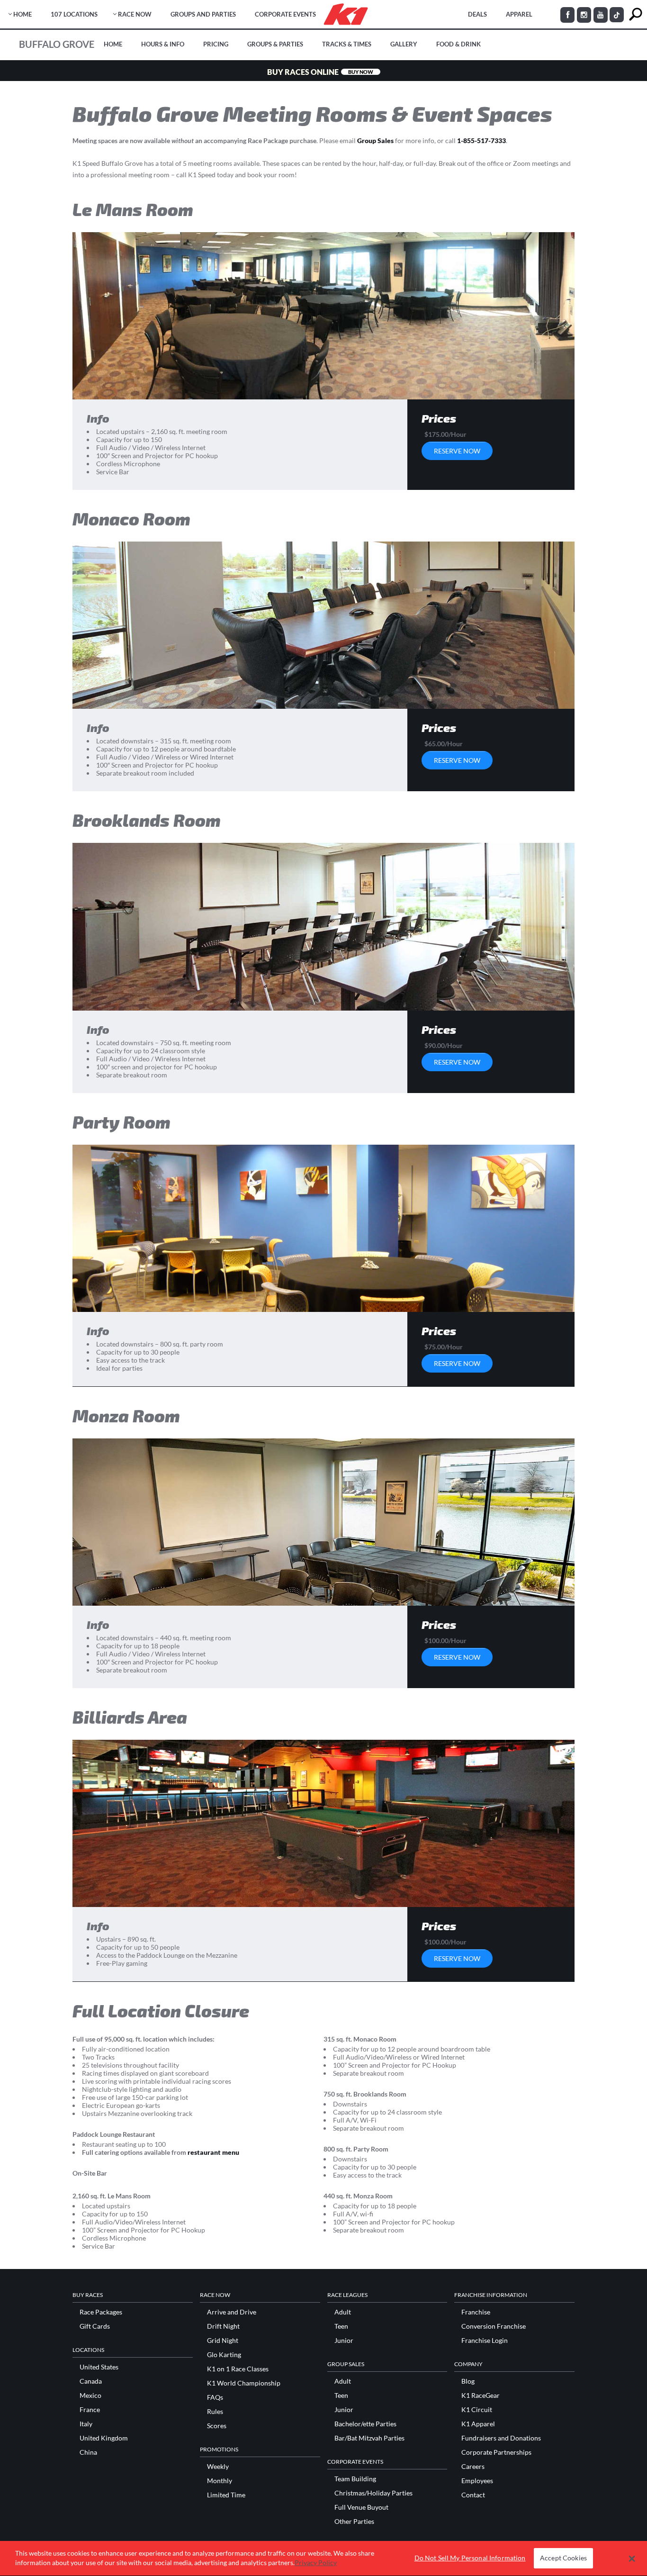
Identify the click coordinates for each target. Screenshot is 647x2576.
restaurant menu (214, 2152)
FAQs (215, 2397)
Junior (344, 2341)
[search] (635, 14)
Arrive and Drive (232, 2312)
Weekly (218, 2467)
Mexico (90, 2395)
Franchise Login (485, 2341)
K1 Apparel (478, 2424)
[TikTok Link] (617, 15)
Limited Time (226, 2495)
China (88, 2452)
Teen (341, 2326)
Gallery (404, 44)
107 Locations (74, 14)
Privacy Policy (316, 2562)
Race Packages (101, 2312)
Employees (477, 2481)
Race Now (135, 14)
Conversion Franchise (494, 2326)
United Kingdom (104, 2438)
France (90, 2410)
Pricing (216, 44)
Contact (473, 2495)
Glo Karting (224, 2355)
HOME (22, 14)
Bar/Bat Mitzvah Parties (369, 2438)
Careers (473, 2467)
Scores (217, 2426)
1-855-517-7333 (481, 140)
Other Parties (354, 2522)
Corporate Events (285, 14)
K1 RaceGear (481, 2395)
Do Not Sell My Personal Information (470, 2558)
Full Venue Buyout (361, 2507)
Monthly (220, 2481)
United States (99, 2367)
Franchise (476, 2312)
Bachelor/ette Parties (365, 2424)
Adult (343, 2312)
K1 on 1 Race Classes (238, 2369)
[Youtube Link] (601, 15)
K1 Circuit (477, 2410)
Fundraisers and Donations (501, 2438)
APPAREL (519, 14)
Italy (86, 2424)
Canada (91, 2381)
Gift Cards (95, 2326)
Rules (215, 2412)
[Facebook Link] (567, 15)
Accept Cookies (563, 2558)
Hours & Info (163, 44)
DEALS (477, 14)
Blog (468, 2381)
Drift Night (223, 2326)
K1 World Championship (244, 2383)
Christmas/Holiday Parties (373, 2493)
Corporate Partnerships (496, 2452)
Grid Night (223, 2341)
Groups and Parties (203, 14)
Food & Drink (458, 44)
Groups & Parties (275, 44)
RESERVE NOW (457, 451)
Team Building (355, 2479)
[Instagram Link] (584, 15)
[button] (632, 2558)
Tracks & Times (347, 44)
